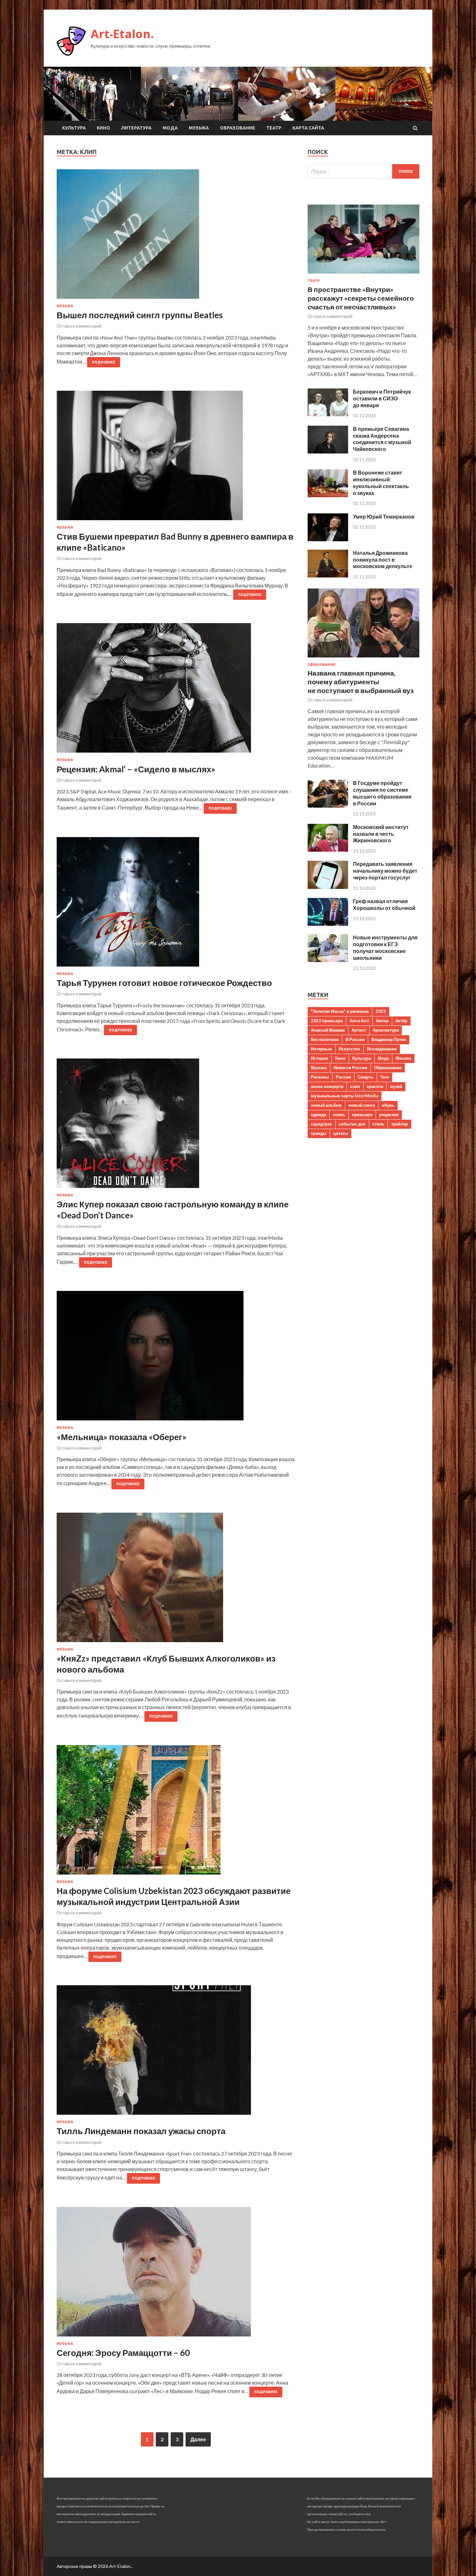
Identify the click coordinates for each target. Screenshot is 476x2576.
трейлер (400, 1124)
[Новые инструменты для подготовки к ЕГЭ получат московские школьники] (328, 960)
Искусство (349, 1049)
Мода (170, 128)
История (320, 1058)
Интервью (321, 1049)
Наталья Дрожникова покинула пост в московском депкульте (383, 560)
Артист (359, 1030)
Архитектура (386, 1030)
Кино (103, 128)
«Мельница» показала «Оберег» (122, 1437)
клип (355, 1086)
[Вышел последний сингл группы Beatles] (176, 237)
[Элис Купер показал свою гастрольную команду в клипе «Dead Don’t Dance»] (176, 1126)
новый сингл (362, 1105)
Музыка (199, 128)
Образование (238, 128)
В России (355, 1039)
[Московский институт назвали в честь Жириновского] (328, 850)
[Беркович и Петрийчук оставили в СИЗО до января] (328, 414)
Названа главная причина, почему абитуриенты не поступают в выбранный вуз (361, 682)
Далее (198, 2439)
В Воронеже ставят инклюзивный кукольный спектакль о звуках (381, 482)
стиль (378, 1124)
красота (375, 1086)
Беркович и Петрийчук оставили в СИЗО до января (382, 398)
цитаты (341, 1133)
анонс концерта (327, 1086)
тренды (319, 1133)
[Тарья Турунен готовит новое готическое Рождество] (176, 904)
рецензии (389, 1114)
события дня (352, 1124)
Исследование (382, 1049)
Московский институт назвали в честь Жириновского (381, 834)
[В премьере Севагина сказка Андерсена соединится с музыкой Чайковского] (328, 451)
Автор (382, 1021)
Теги (385, 1077)
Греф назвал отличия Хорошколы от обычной (384, 904)
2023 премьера (327, 1021)
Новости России (350, 1068)
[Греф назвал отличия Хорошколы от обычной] (328, 924)
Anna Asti (359, 1021)
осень (339, 1114)
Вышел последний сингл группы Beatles (140, 315)
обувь (388, 1105)
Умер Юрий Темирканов (384, 516)
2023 (381, 1011)
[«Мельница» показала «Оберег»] (176, 1358)
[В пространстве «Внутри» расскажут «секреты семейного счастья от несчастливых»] (363, 275)
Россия (343, 1077)
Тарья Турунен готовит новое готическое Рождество (164, 983)
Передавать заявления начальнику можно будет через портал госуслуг (385, 871)
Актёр (401, 1021)
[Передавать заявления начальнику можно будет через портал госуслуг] (328, 887)
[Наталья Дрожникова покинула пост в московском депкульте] (328, 575)
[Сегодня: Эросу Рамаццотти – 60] (176, 2274)
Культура (74, 128)
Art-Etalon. (122, 34)
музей (396, 1086)
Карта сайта (308, 128)
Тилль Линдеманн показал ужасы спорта (141, 2131)
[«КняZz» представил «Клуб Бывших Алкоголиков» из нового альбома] (176, 1580)
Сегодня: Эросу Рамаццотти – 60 (123, 2353)
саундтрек (321, 1124)
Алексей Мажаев (328, 1030)
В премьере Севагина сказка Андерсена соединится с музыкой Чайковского (382, 439)
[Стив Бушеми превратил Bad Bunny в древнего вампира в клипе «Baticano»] (176, 458)
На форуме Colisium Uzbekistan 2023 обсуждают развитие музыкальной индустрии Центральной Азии (174, 1896)
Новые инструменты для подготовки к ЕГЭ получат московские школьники (385, 947)
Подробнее (104, 362)
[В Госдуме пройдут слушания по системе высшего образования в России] (328, 806)
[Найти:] (363, 171)
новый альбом (326, 1105)
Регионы (320, 1077)
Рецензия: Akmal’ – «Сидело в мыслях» (136, 769)
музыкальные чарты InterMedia (345, 1096)
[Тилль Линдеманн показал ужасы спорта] (176, 2053)
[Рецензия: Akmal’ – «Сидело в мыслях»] (176, 690)
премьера (362, 1114)
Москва (403, 1058)
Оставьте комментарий (79, 326)
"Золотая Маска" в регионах (340, 1011)
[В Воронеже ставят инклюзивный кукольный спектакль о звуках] (328, 495)
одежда (318, 1114)
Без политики (325, 1039)
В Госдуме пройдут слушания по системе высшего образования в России (382, 793)
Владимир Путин (389, 1039)
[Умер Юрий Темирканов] (328, 539)
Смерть (366, 1077)
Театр (274, 128)
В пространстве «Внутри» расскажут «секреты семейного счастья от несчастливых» (361, 298)
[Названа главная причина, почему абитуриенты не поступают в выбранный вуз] (363, 659)
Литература (136, 128)
